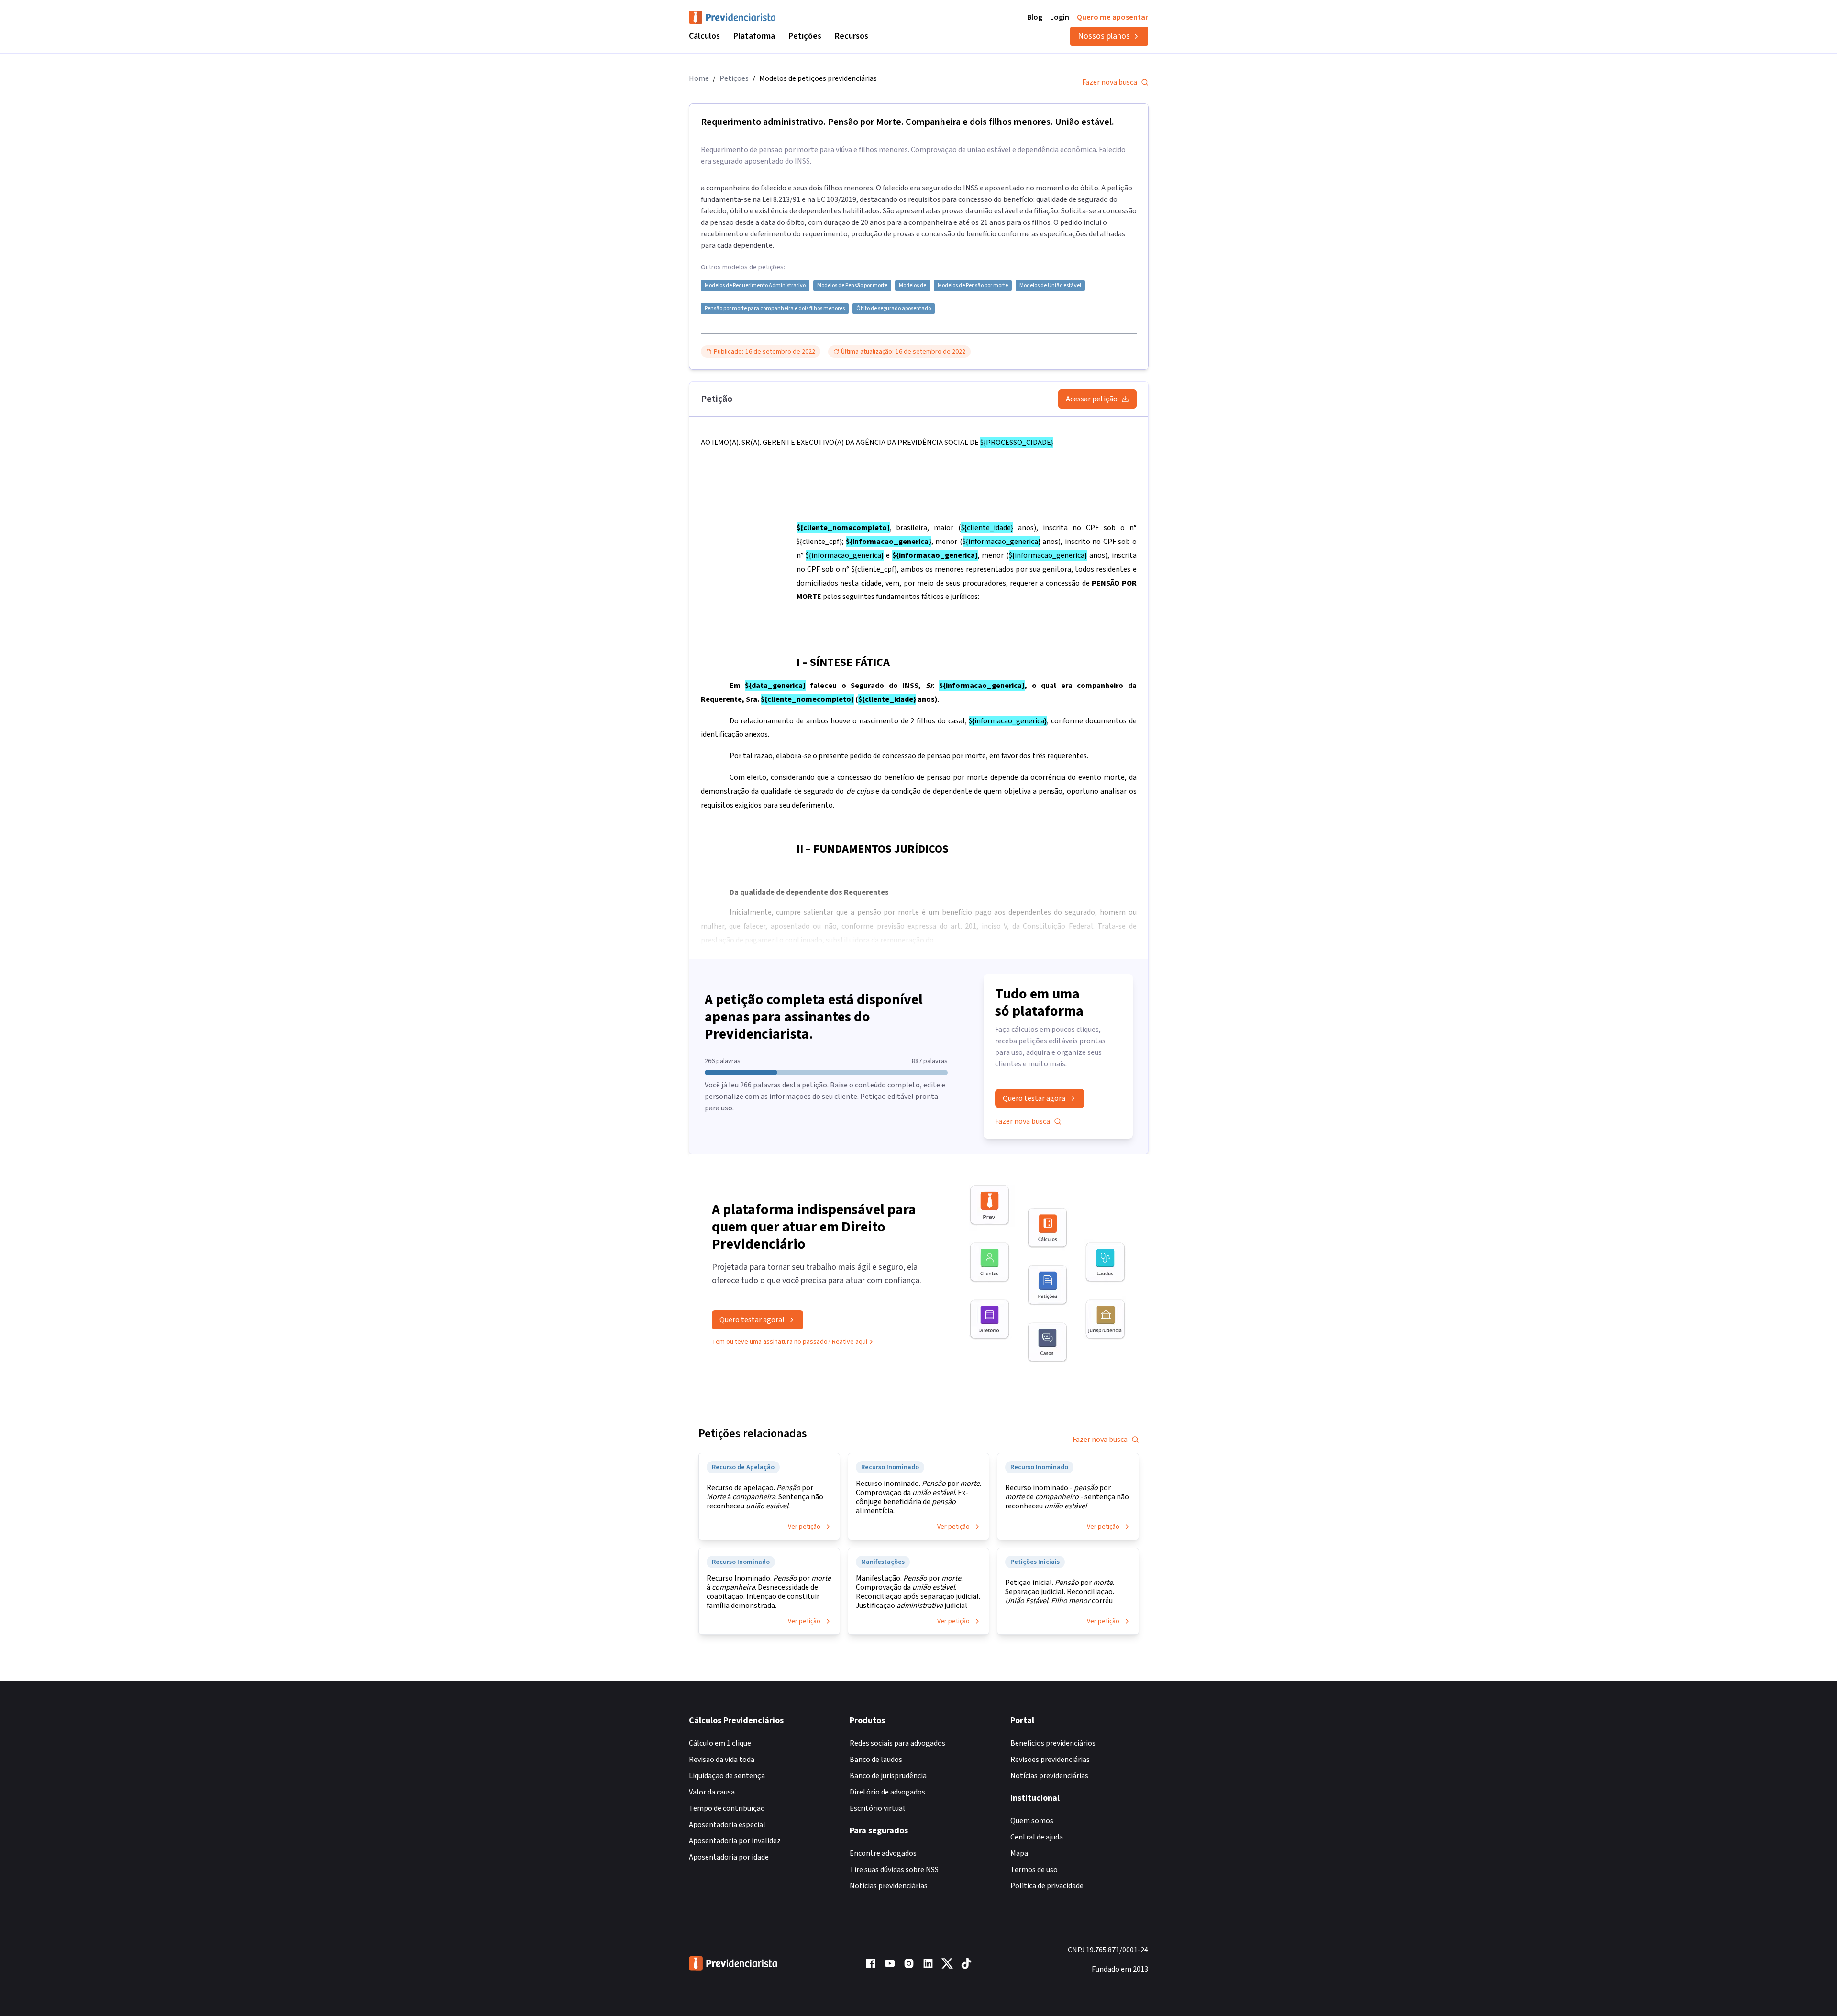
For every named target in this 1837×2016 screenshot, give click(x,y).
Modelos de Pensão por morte (852, 286)
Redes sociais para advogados (897, 1743)
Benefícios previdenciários (1053, 1743)
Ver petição (804, 1527)
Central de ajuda (1037, 1837)
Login (1060, 17)
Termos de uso (1034, 1870)
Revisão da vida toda (722, 1760)
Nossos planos (1104, 36)
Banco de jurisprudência (888, 1776)
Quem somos (1032, 1821)
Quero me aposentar (1112, 17)
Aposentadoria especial (727, 1825)
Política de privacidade (1047, 1886)
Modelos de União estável (1050, 286)
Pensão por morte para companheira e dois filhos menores (775, 309)
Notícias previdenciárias (889, 1886)
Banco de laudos (876, 1760)
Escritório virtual (877, 1808)
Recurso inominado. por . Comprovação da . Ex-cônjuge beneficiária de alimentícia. (918, 1497)
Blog (1035, 17)
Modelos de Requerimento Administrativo (755, 286)
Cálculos (704, 36)
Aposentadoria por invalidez (735, 1841)
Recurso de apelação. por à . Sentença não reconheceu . (765, 1497)
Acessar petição (1092, 399)
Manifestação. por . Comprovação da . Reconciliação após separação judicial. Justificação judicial (918, 1592)
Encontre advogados (883, 1853)
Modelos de (913, 286)
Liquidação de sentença (727, 1776)
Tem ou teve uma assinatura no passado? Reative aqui (790, 1342)
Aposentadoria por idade (729, 1857)
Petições (805, 36)
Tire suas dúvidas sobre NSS (894, 1870)
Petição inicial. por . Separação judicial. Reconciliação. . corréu (1060, 1592)
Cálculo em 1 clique (720, 1743)
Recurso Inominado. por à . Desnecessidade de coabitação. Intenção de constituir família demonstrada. (769, 1592)
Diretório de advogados (887, 1792)
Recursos (852, 36)
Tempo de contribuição (727, 1808)
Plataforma (754, 36)
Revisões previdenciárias (1050, 1760)
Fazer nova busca (1110, 82)
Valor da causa (712, 1792)
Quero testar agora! (752, 1320)
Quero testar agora (1034, 1098)
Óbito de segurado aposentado (894, 309)
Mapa (1019, 1853)
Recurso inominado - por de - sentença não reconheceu (1067, 1497)
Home (699, 78)
